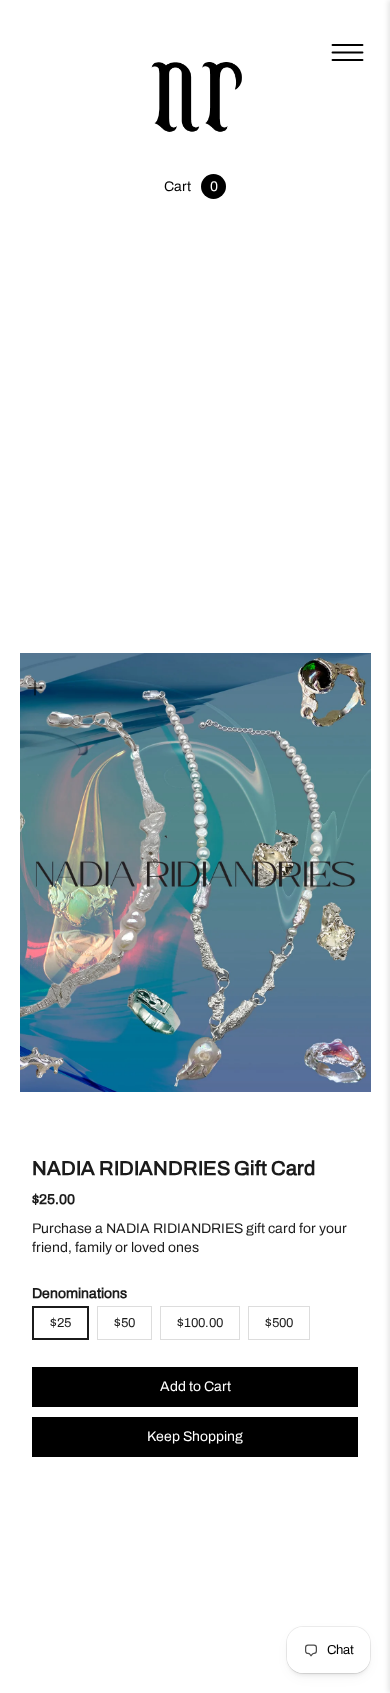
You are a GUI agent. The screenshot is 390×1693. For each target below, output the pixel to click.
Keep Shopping (195, 1436)
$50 (124, 1323)
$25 (60, 1323)
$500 (279, 1323)
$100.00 (200, 1323)
